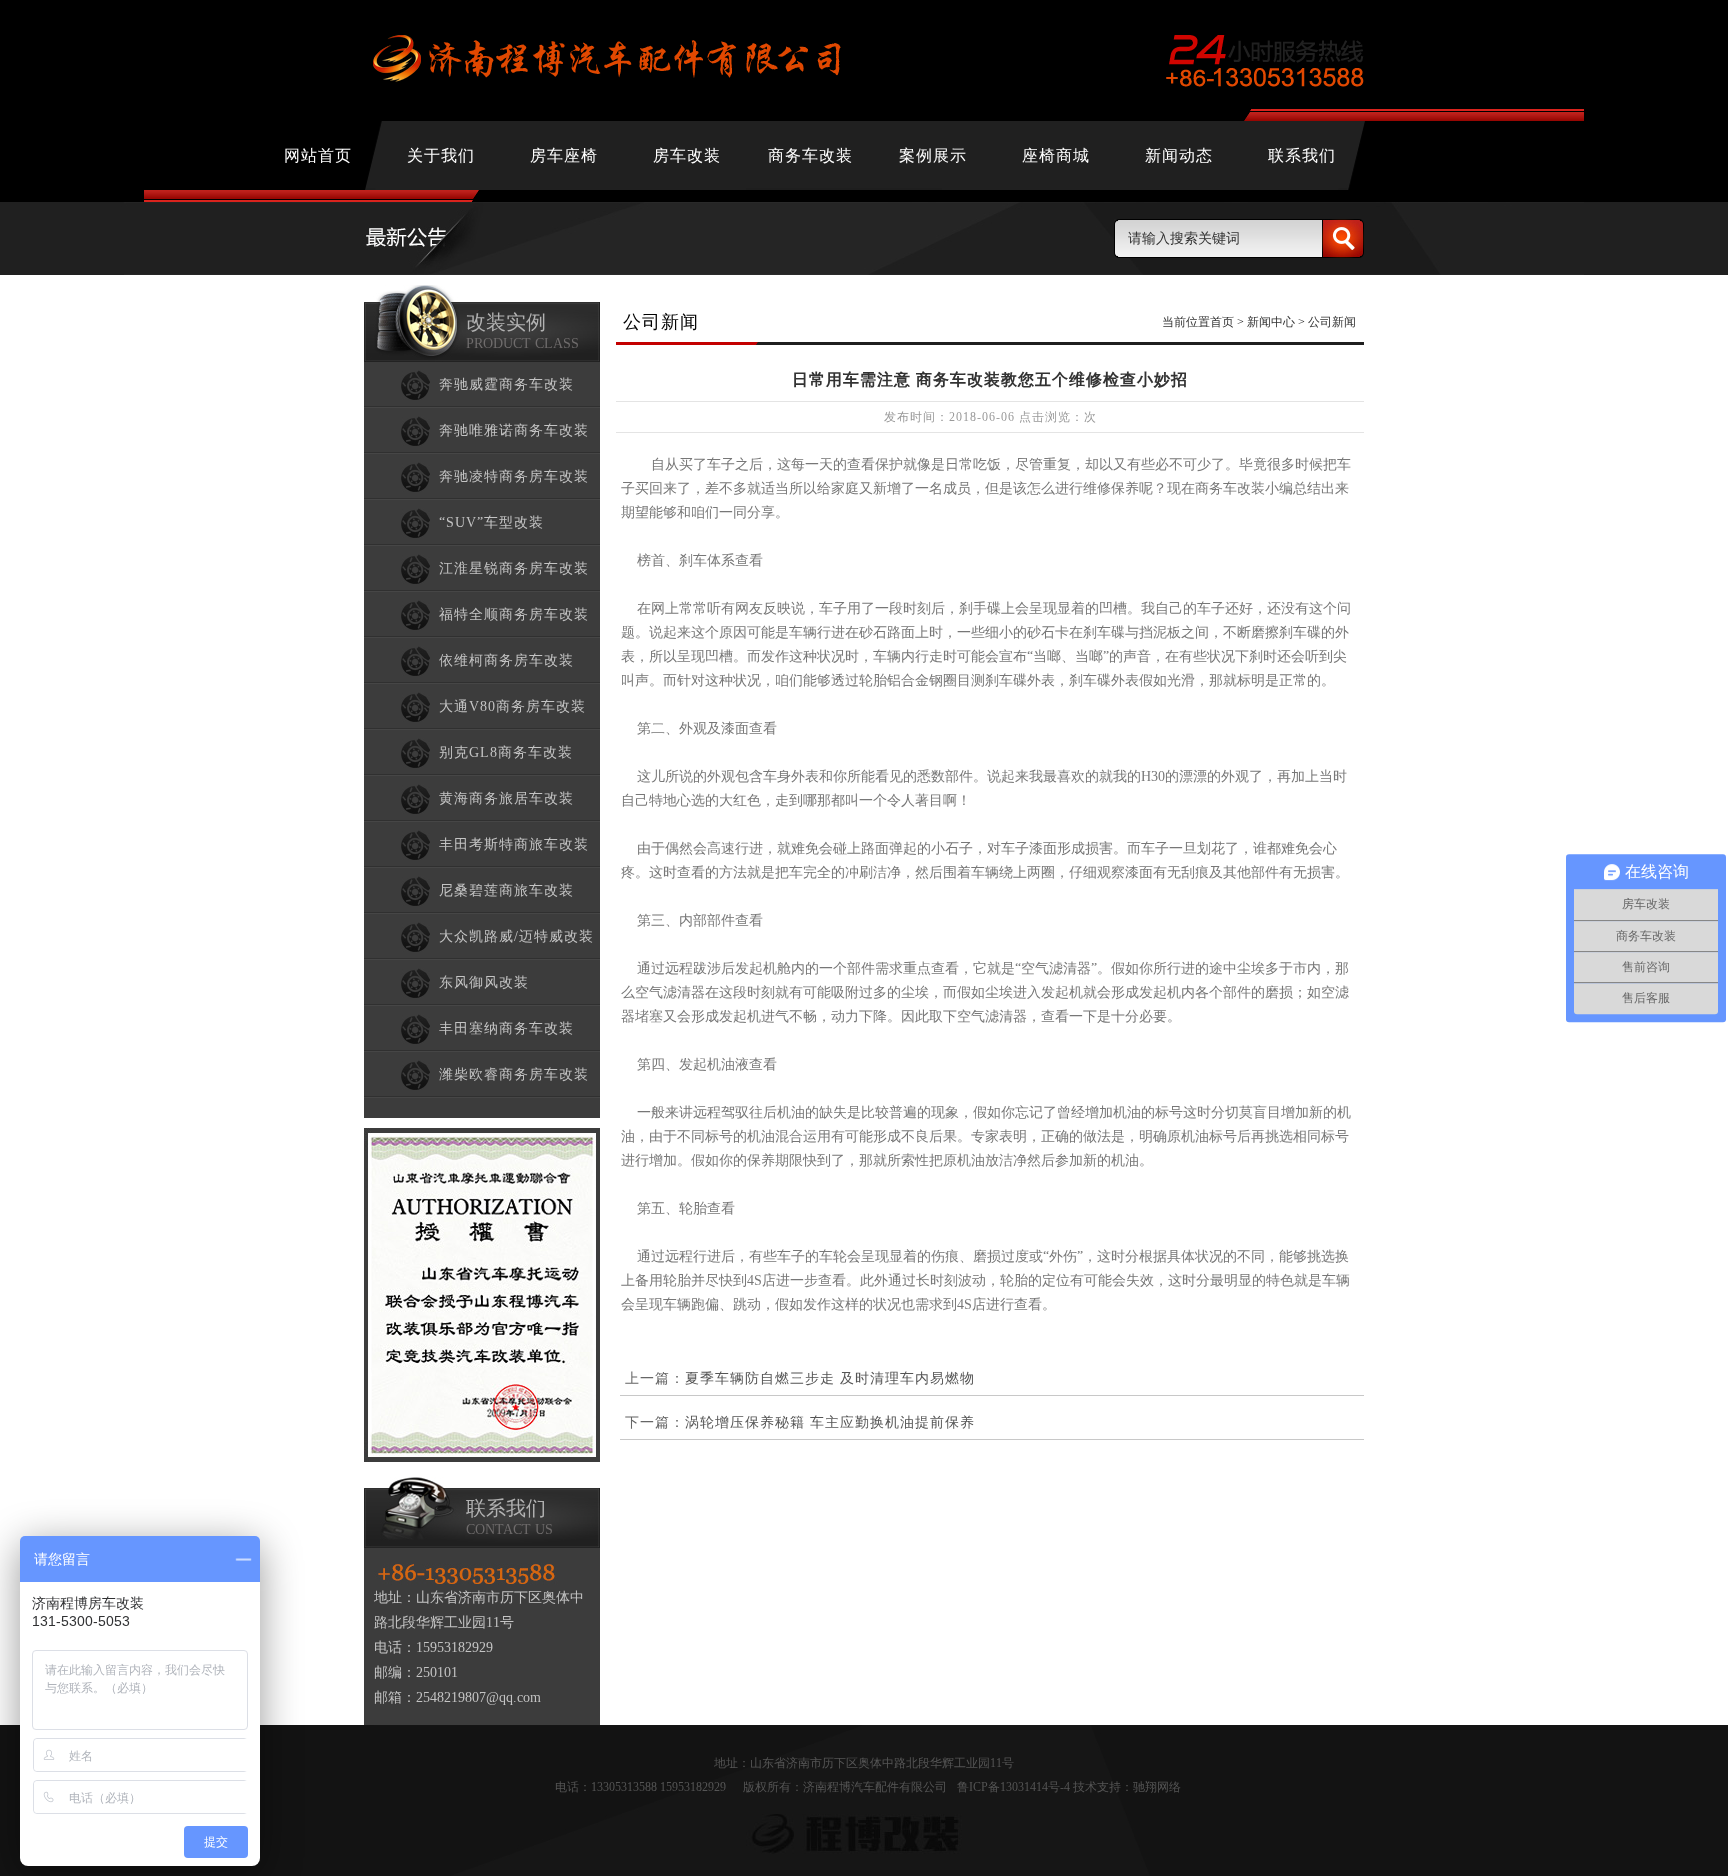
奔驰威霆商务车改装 (506, 384)
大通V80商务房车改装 (512, 706)
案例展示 (933, 155)
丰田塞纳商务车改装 (506, 1028)
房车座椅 (564, 155)
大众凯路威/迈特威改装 (516, 936)
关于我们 (441, 155)
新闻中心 (1271, 322)
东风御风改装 (484, 982)
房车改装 (687, 155)
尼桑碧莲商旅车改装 (506, 890)
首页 (1222, 322)
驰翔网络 (1157, 1787)
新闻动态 (1179, 155)
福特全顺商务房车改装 (514, 614)
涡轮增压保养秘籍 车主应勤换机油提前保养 (830, 1422)
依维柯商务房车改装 (506, 660)
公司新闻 (1332, 322)
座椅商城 (1056, 155)
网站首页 (318, 155)
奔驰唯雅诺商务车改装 (514, 430)
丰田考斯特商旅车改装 (514, 844)
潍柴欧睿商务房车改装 (514, 1074)
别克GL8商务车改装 (506, 752)
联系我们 (1302, 155)
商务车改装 (810, 155)
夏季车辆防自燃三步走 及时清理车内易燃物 (830, 1378)
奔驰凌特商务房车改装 (514, 476)
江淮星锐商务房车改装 (514, 568)
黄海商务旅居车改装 (506, 798)
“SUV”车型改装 (491, 522)
